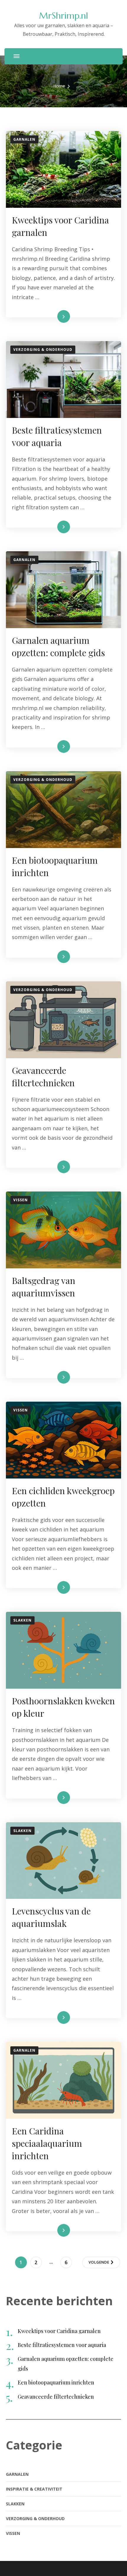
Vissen (21, 1200)
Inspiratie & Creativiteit (34, 2489)
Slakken (22, 1620)
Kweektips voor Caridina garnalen (59, 2331)
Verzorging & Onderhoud (43, 350)
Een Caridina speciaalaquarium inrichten (47, 2143)
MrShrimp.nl (63, 16)
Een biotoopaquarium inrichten (56, 2382)
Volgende (99, 2262)
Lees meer (54, 316)
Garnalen (24, 139)
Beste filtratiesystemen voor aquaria (62, 2345)
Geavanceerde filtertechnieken (56, 2397)
